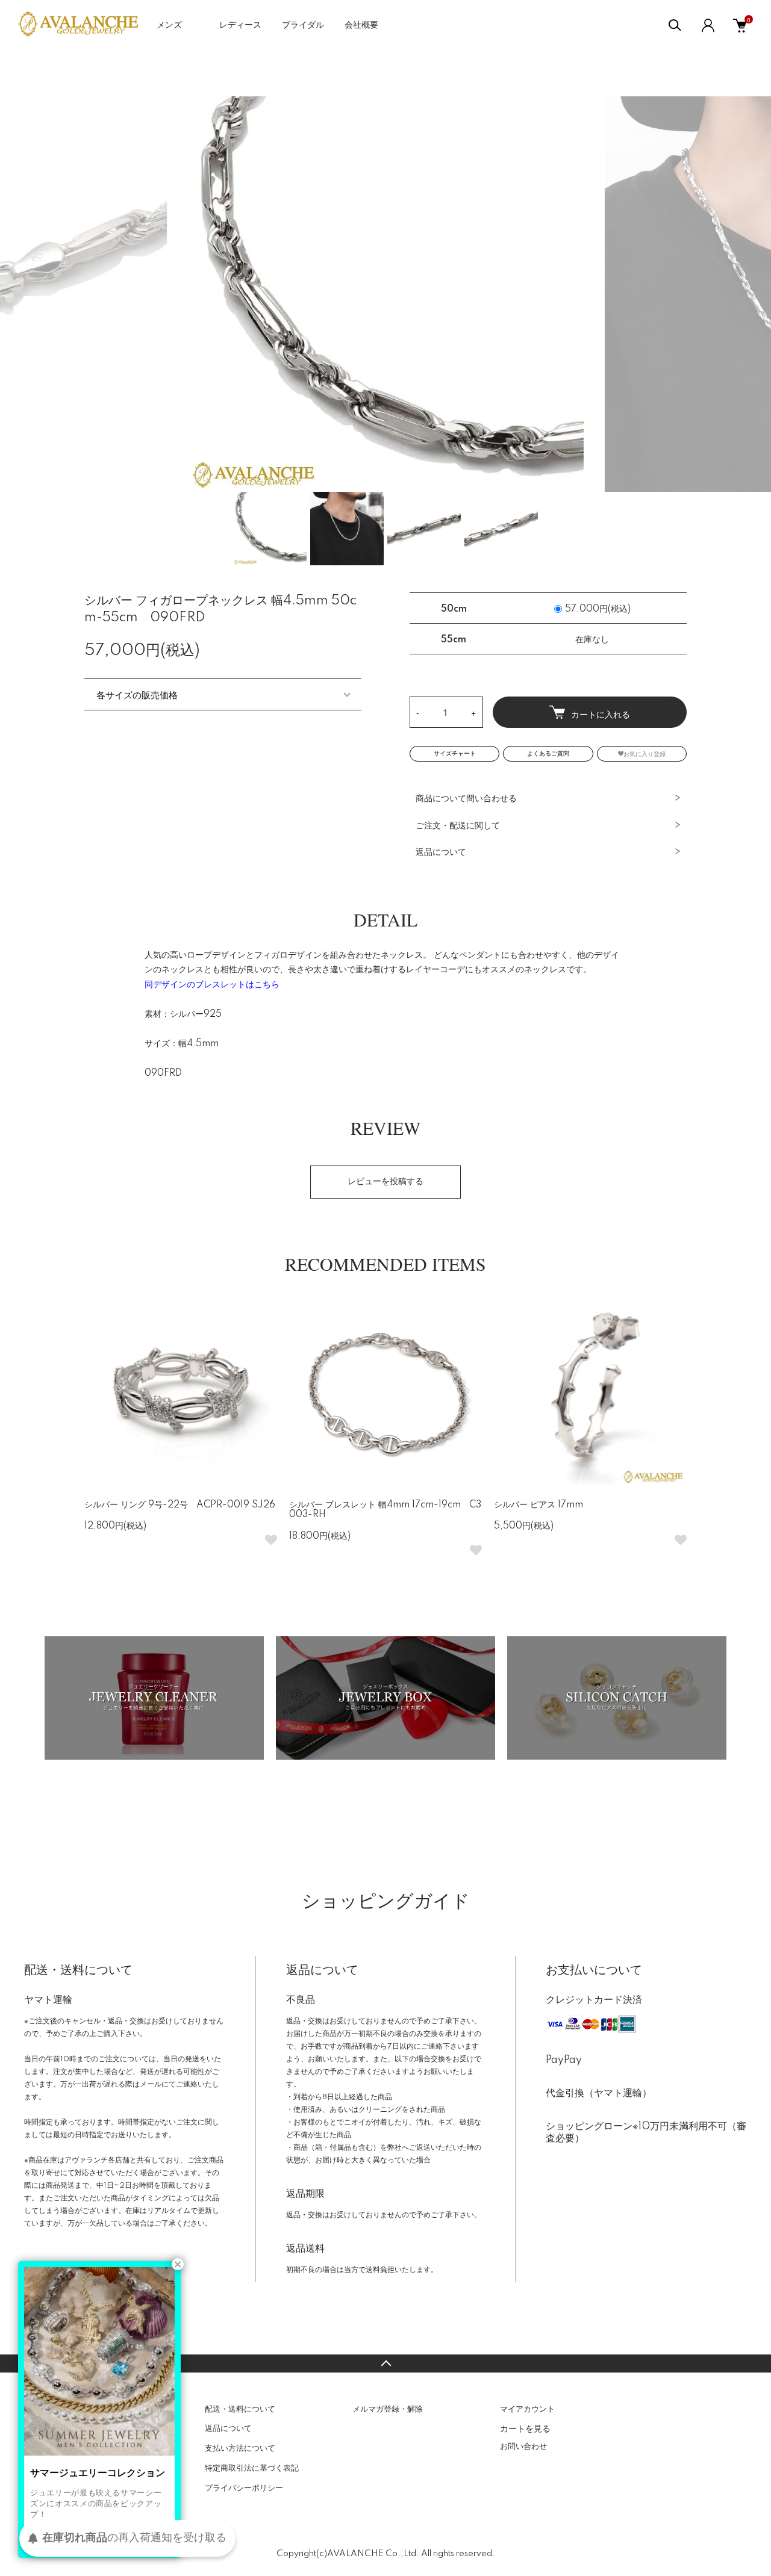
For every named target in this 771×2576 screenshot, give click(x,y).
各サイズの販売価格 (137, 694)
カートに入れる (601, 714)
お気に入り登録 (645, 753)
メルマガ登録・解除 (388, 2409)
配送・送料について (240, 2409)
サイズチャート (455, 754)
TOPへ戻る (385, 2363)
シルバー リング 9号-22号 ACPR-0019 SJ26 (180, 1505)
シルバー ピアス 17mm (538, 1505)
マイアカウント (527, 2409)
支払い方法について (240, 2448)
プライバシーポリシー (244, 2488)
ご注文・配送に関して (458, 826)
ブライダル (303, 25)
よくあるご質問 (548, 754)
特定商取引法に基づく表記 (252, 2468)
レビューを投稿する (385, 1182)
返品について (441, 852)
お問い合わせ (523, 2447)
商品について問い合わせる (466, 799)
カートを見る (525, 2428)
